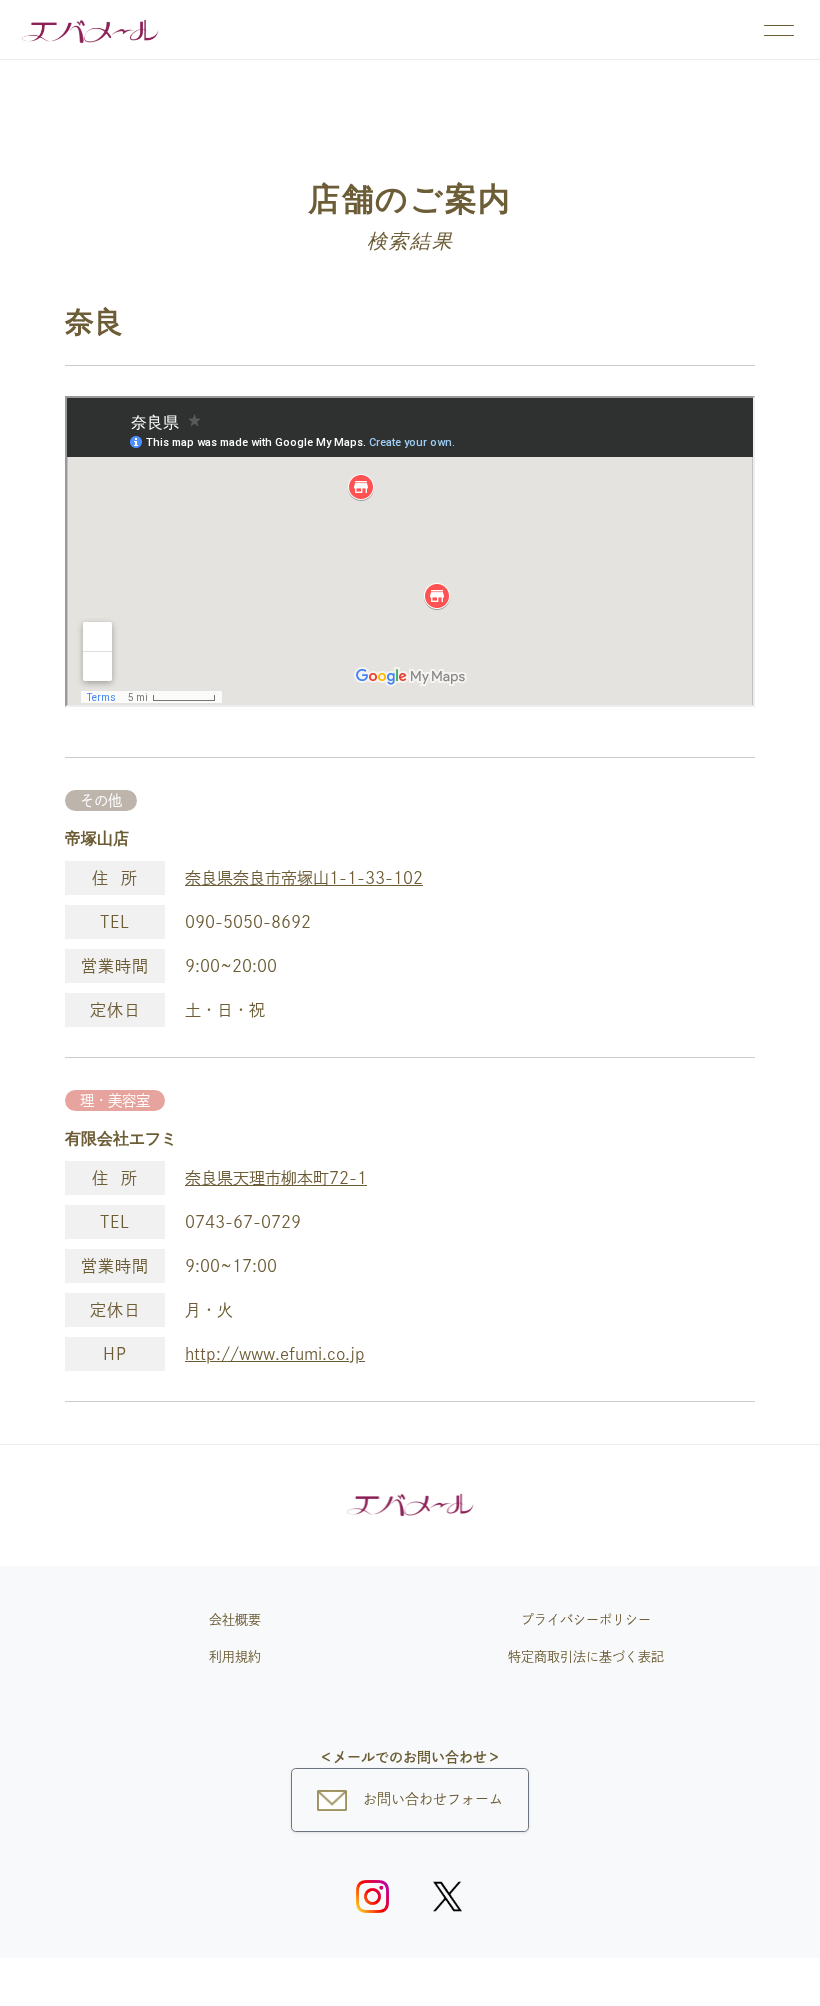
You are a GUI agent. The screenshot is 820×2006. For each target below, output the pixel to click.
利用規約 (235, 1656)
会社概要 (235, 1619)
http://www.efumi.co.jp (275, 1354)
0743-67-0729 (243, 1222)
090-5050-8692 (248, 922)
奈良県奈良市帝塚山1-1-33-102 (304, 878)
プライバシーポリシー (586, 1619)
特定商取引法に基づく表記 (586, 1656)
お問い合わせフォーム (433, 1799)
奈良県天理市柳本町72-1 (276, 1178)
